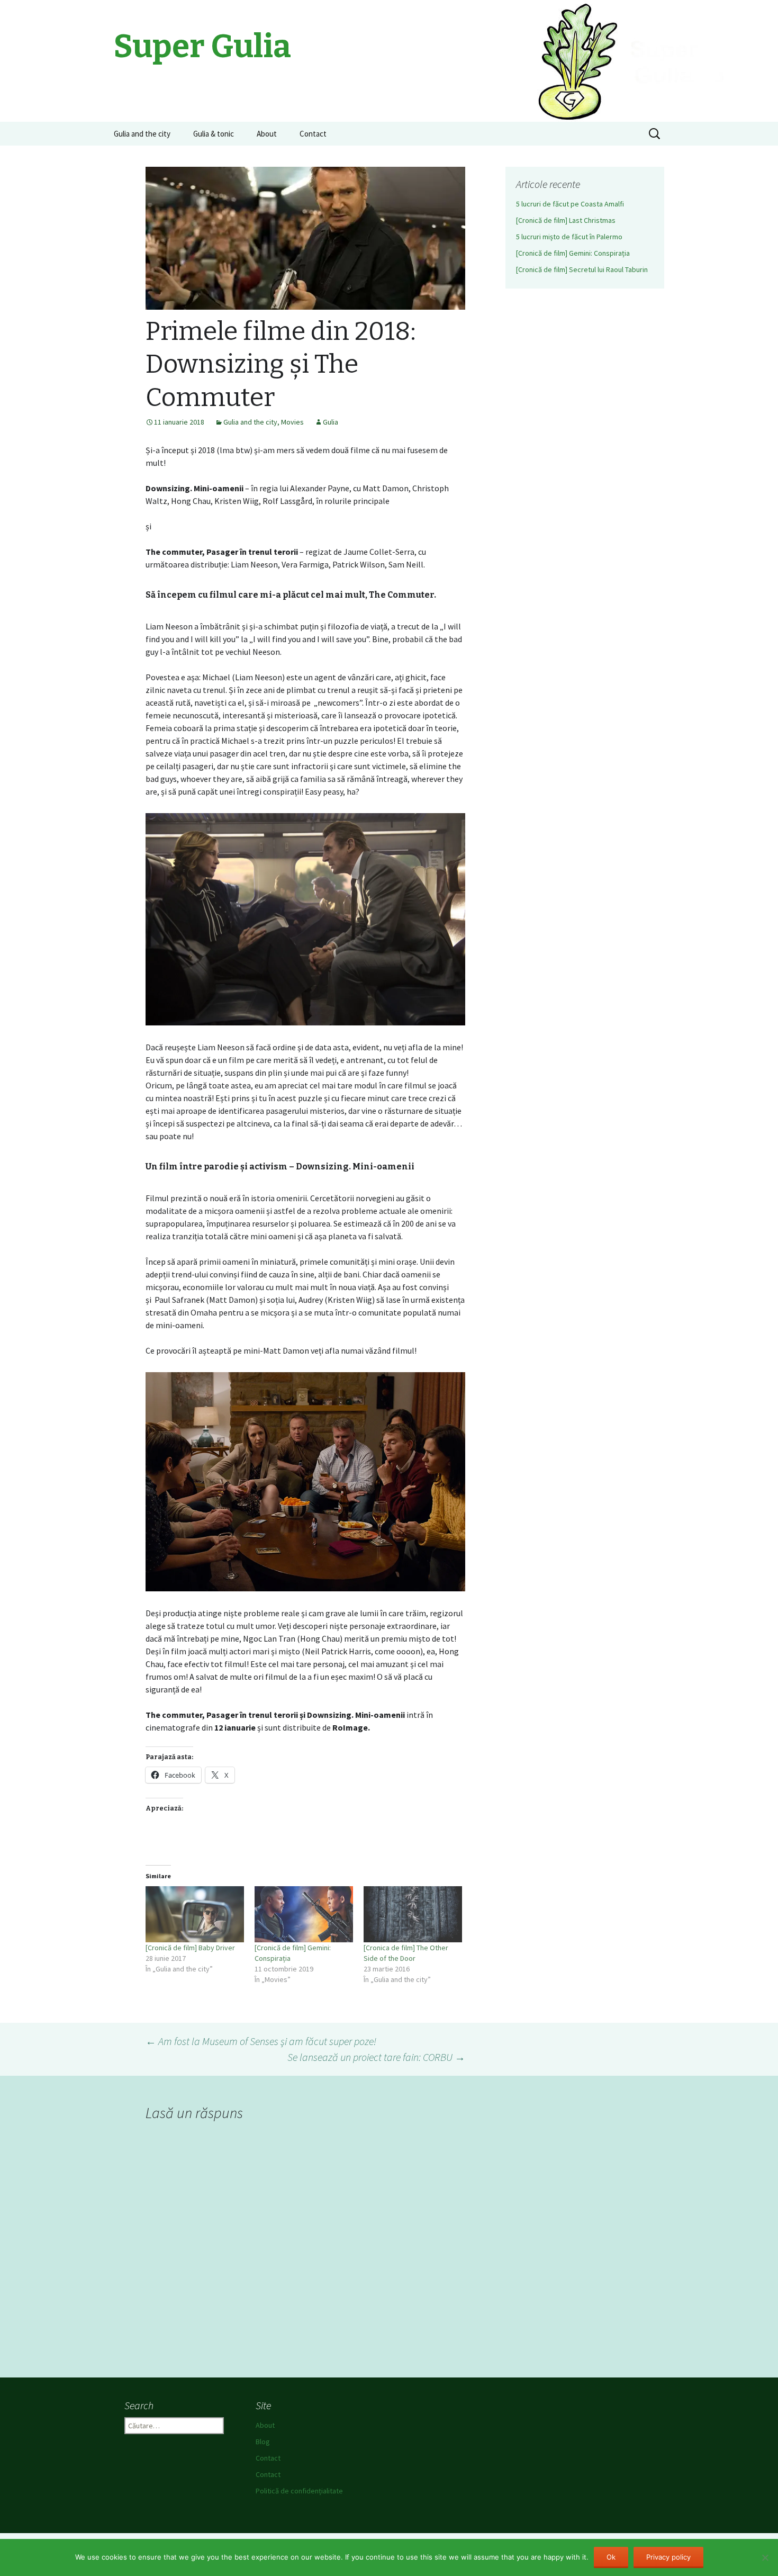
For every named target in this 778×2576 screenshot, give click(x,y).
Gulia (331, 422)
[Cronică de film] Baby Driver (190, 1948)
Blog (263, 2442)
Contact (313, 134)
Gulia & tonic (214, 134)
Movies (292, 422)
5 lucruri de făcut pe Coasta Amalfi (570, 204)
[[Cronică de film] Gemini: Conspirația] (304, 1914)
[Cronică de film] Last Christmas (566, 220)
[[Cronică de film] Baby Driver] (195, 1914)
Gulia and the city (142, 134)
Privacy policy (668, 2557)
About (267, 134)
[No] (765, 2557)
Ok (611, 2557)
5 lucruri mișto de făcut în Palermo (569, 237)
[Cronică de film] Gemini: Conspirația (573, 253)
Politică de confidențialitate (299, 2491)
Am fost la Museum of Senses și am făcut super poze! (261, 2041)
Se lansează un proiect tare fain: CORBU (376, 2057)
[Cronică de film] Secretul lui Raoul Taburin (582, 269)
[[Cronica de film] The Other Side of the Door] (413, 1914)
